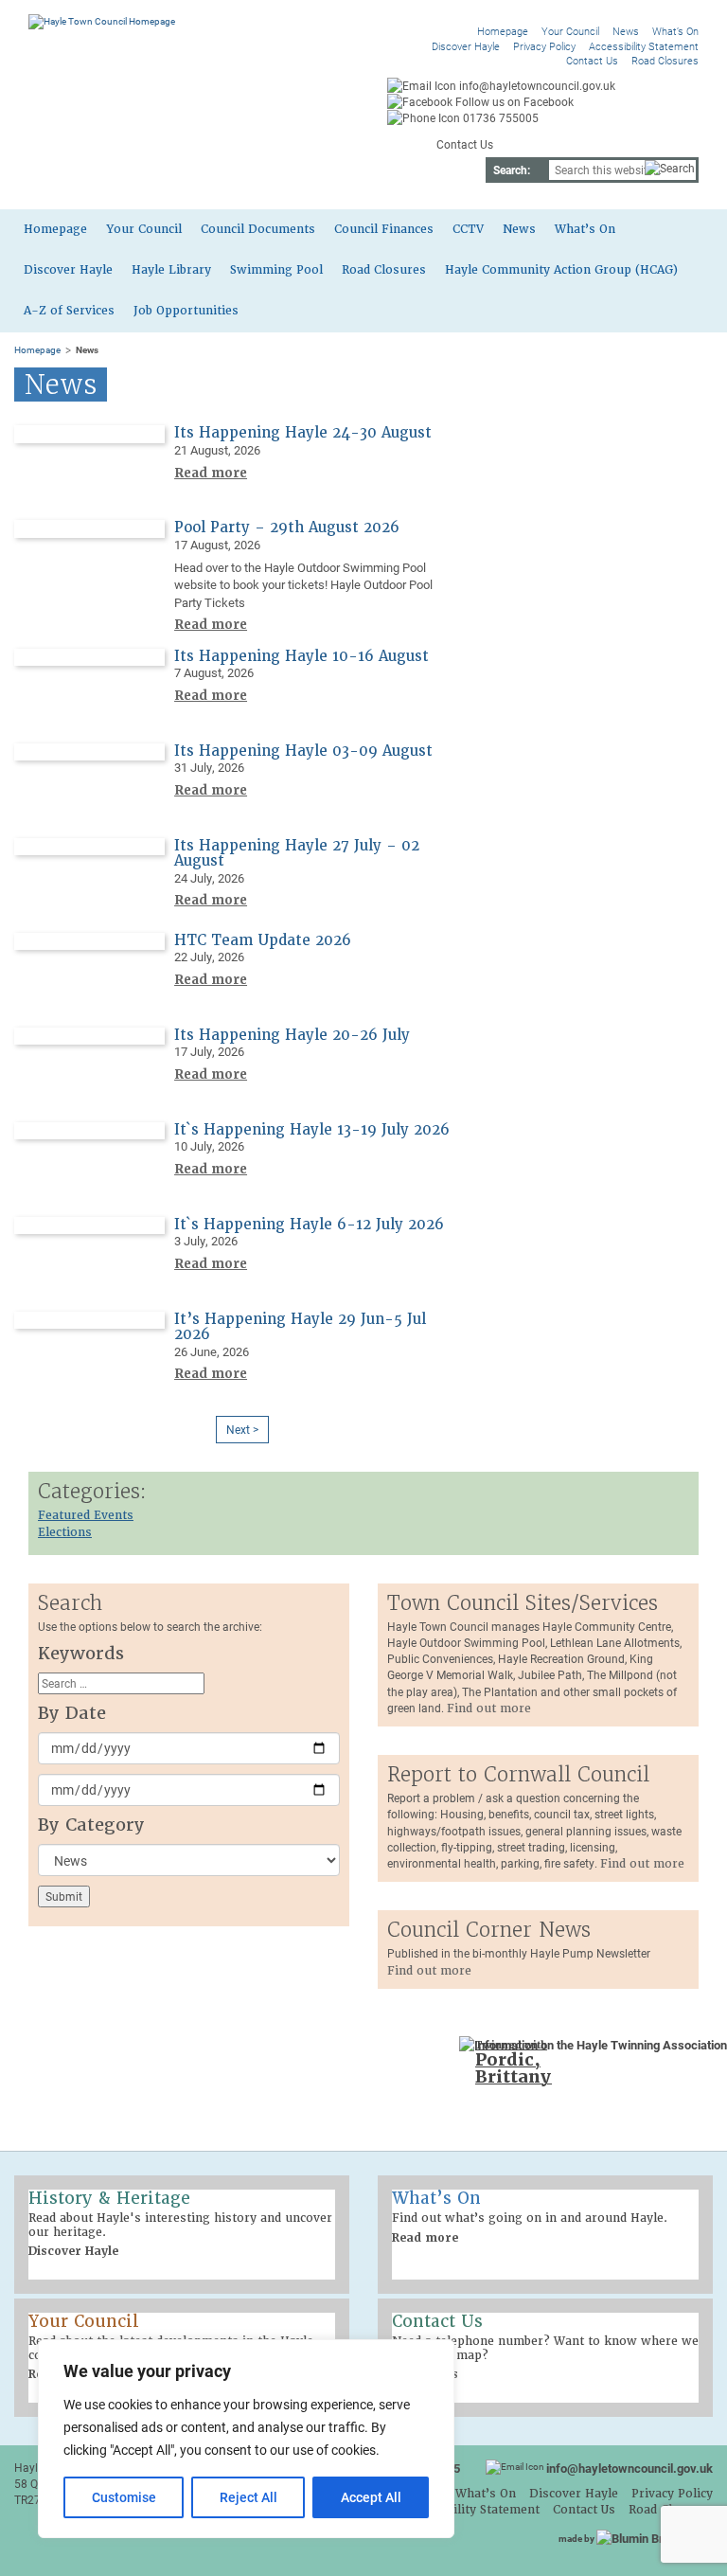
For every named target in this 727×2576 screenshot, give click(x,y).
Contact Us (592, 60)
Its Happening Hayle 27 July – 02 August (297, 854)
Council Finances (384, 229)
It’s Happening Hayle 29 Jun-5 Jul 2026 (300, 1327)
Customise (124, 2497)
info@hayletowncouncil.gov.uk (629, 2468)
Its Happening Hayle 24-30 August (303, 433)
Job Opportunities (186, 311)
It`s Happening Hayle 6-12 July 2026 (309, 1225)
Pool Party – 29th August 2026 (287, 528)
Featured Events (86, 1515)
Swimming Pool (276, 270)
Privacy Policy (544, 46)
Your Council (570, 31)
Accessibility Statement (644, 46)
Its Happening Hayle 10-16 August (301, 656)
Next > (242, 1429)
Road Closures (665, 60)
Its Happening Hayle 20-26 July (292, 1035)
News (626, 31)
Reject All (248, 2497)
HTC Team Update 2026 (263, 940)
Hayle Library (171, 270)
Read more (211, 473)
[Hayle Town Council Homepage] (102, 21)
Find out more (489, 1708)
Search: (512, 170)
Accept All (371, 2497)
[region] (246, 2439)
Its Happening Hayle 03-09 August (303, 751)
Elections (65, 1532)
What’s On (675, 31)
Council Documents (258, 229)
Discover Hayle (466, 46)
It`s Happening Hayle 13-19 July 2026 (312, 1130)
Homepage (503, 31)
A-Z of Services (69, 311)
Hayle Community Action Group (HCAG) (561, 270)
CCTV (468, 229)
